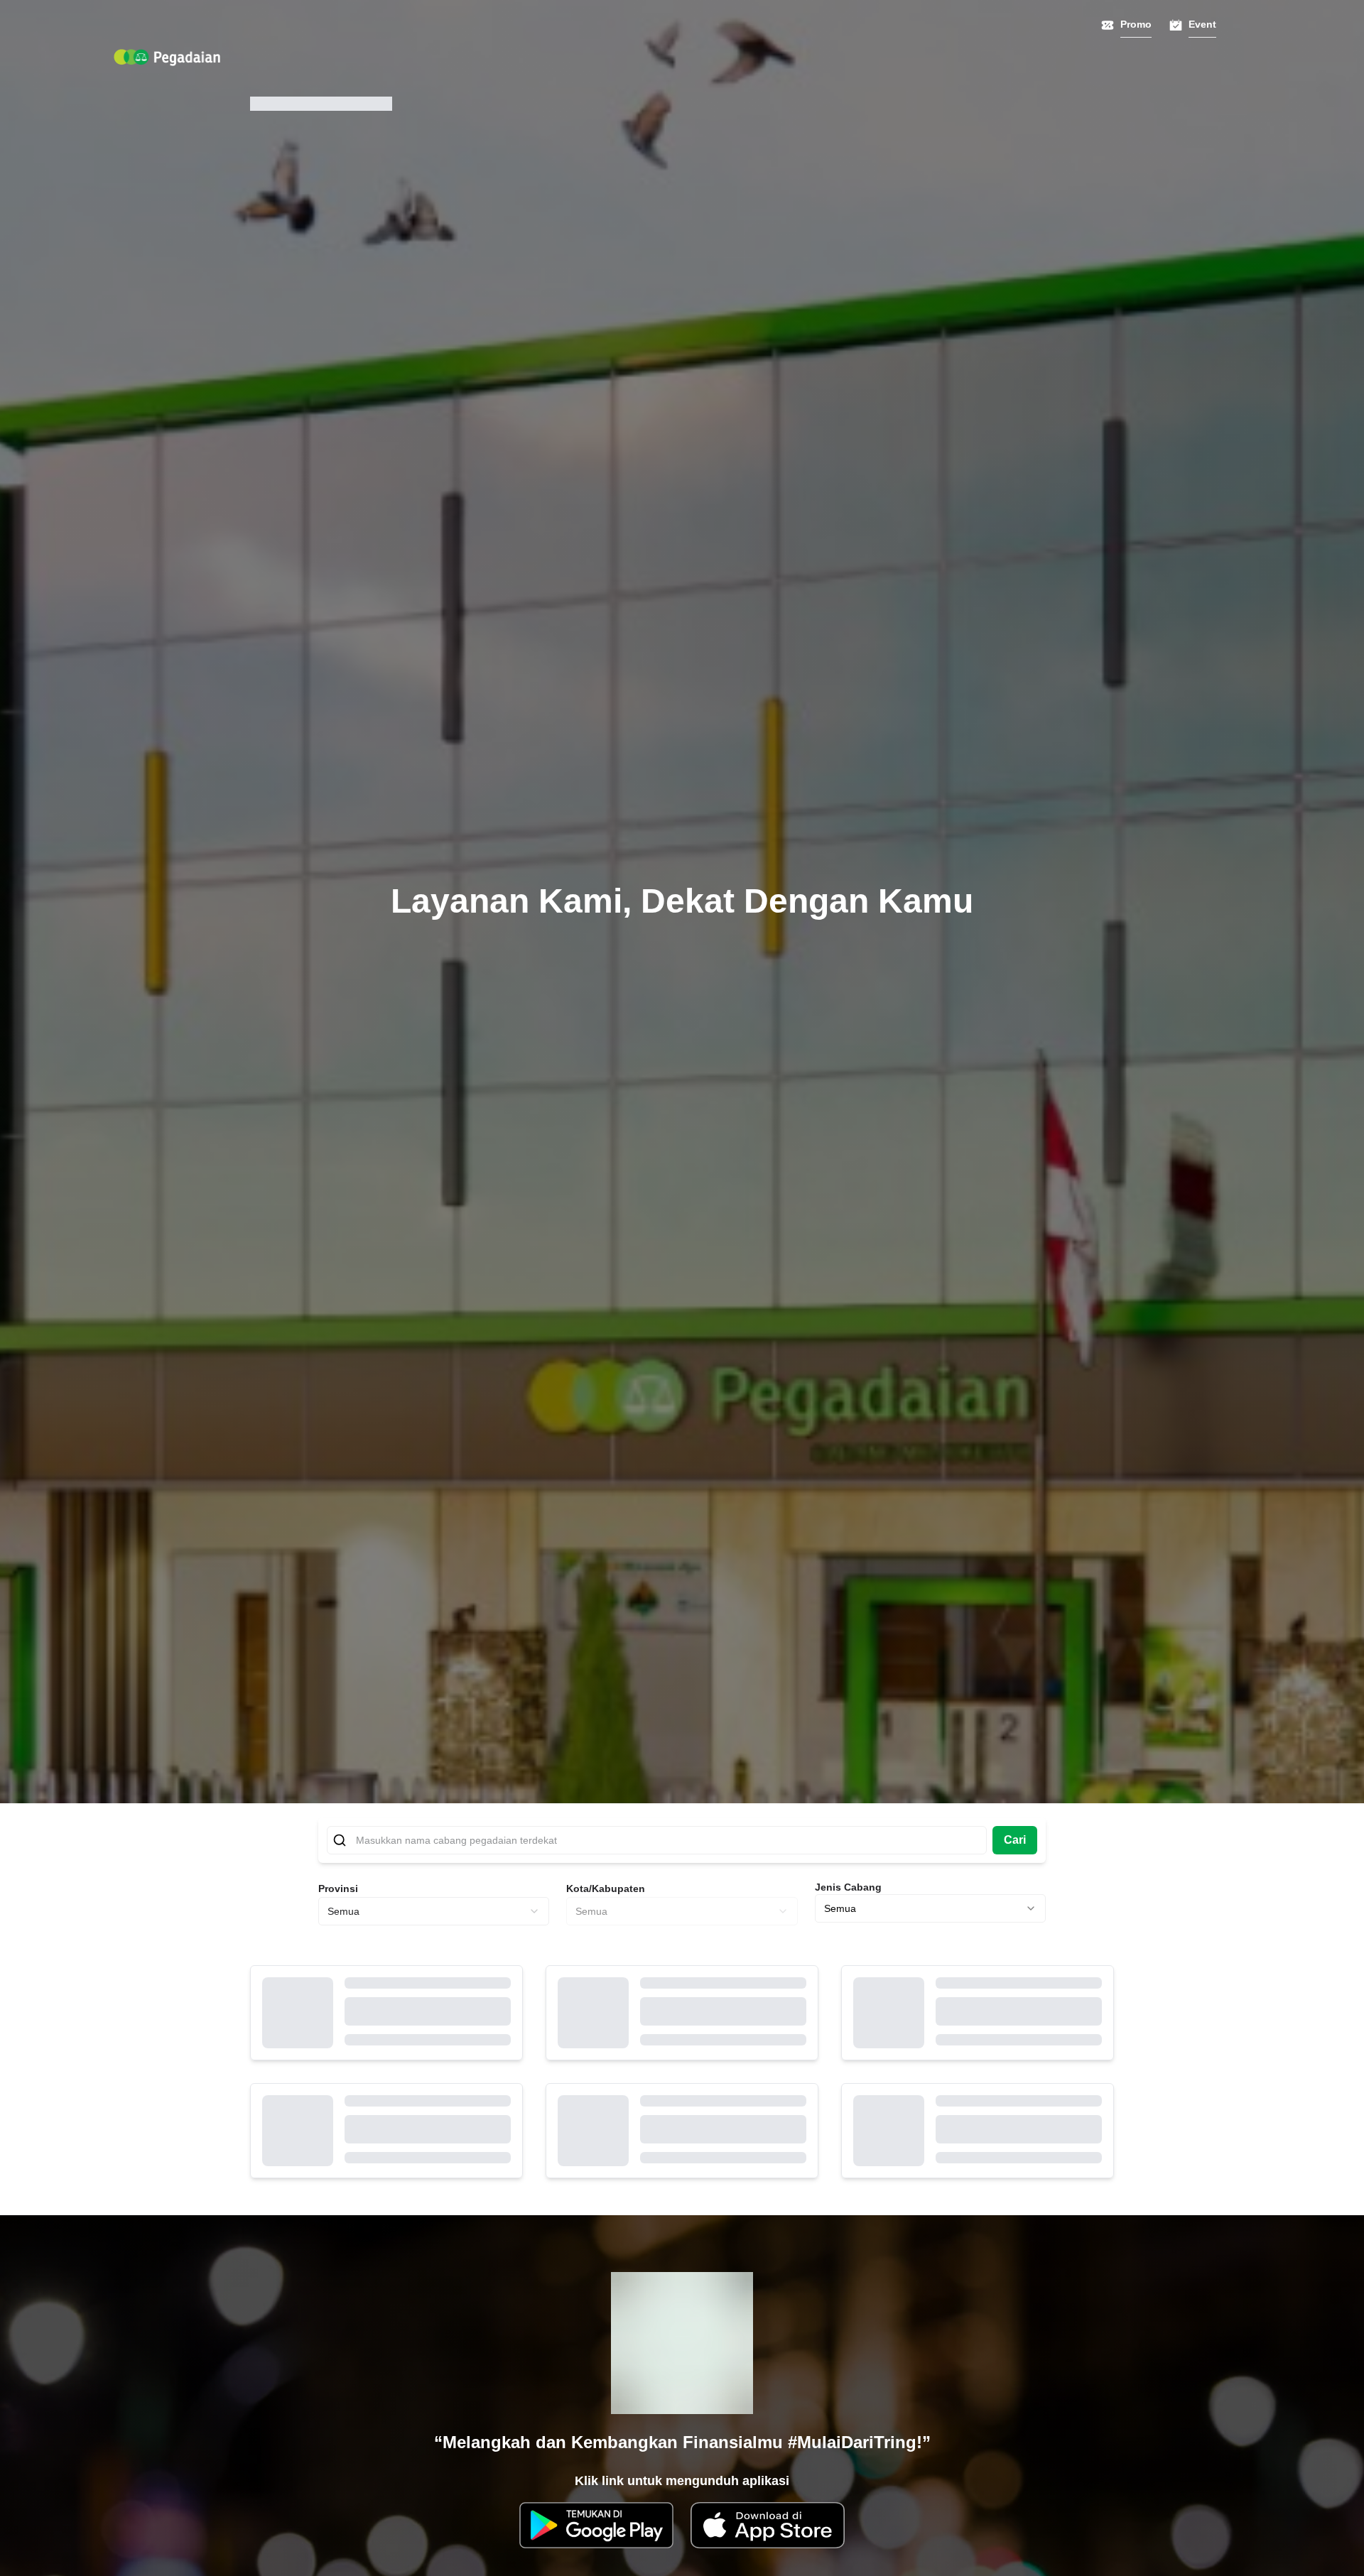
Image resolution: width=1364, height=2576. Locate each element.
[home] (167, 58)
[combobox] (434, 1911)
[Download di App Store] (768, 2525)
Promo (1136, 24)
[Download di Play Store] (596, 2525)
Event (1202, 24)
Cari (1015, 1840)
